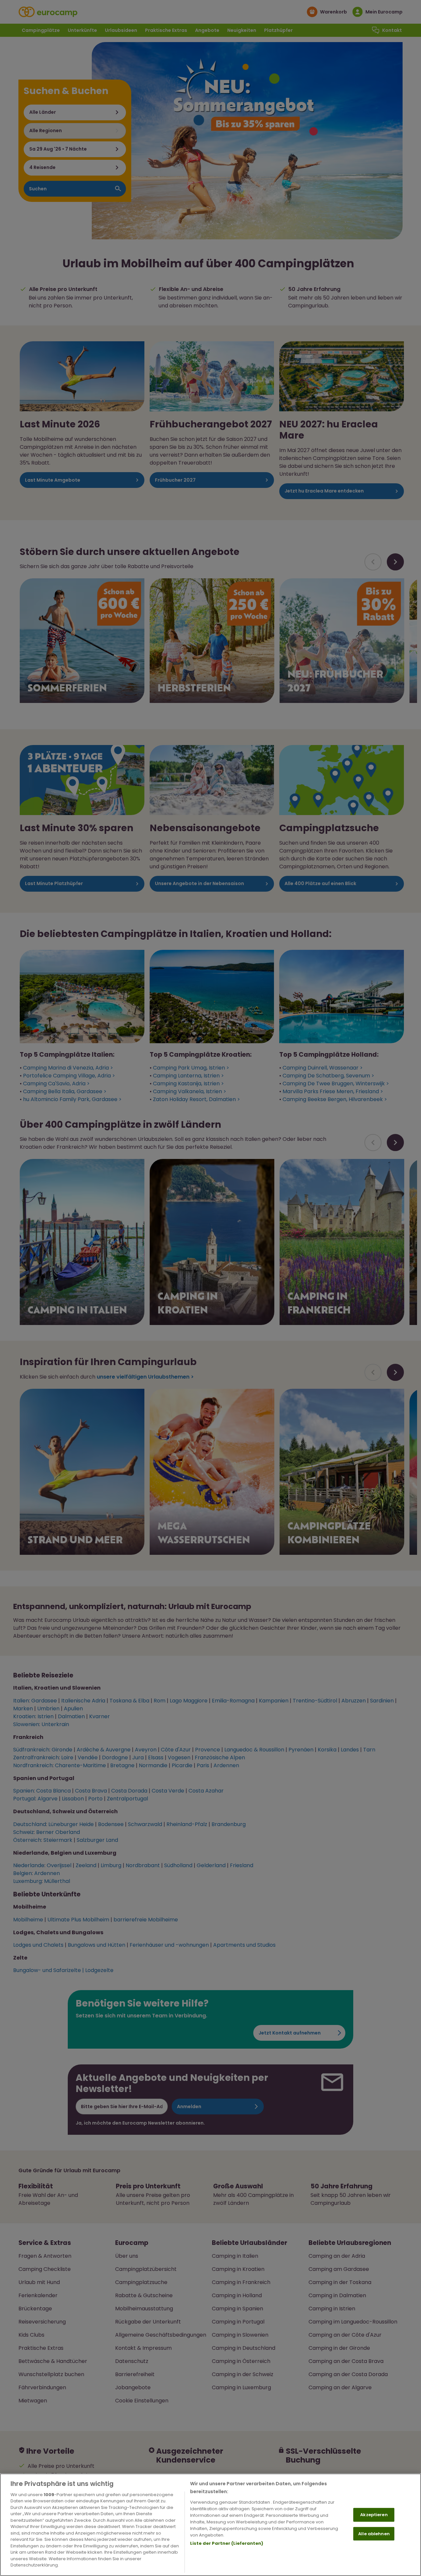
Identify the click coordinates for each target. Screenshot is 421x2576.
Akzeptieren (374, 2515)
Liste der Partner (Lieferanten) (227, 2543)
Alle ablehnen (374, 2533)
